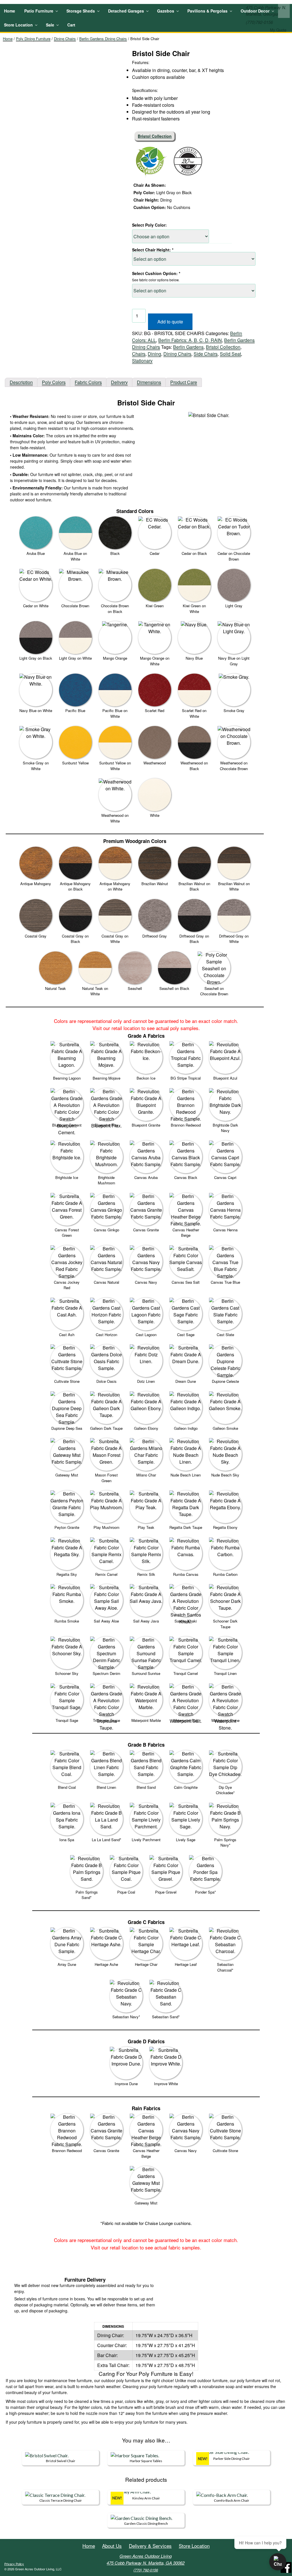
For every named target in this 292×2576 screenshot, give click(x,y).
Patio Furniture (39, 11)
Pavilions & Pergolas (207, 11)
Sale (50, 25)
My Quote (278, 30)
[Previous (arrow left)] (10, 1288)
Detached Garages (126, 11)
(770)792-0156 (259, 22)
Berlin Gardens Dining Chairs (103, 39)
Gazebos (166, 11)
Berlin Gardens (188, 347)
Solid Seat (230, 354)
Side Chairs (206, 354)
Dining (154, 354)
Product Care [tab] (184, 382)
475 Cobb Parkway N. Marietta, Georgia (266, 11)
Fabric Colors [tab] (88, 382)
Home (10, 11)
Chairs (139, 354)
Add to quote (170, 322)
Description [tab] (21, 382)
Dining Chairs (65, 39)
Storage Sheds (81, 11)
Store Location (18, 25)
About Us (112, 2546)
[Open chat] (278, 2562)
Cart (71, 25)
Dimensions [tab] (149, 382)
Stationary (142, 361)
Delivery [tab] (119, 382)
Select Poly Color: (149, 225)
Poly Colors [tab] (54, 382)
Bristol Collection (223, 347)
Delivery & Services (150, 2546)
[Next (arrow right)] (282, 1288)
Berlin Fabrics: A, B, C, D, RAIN (190, 340)
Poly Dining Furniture (33, 39)
